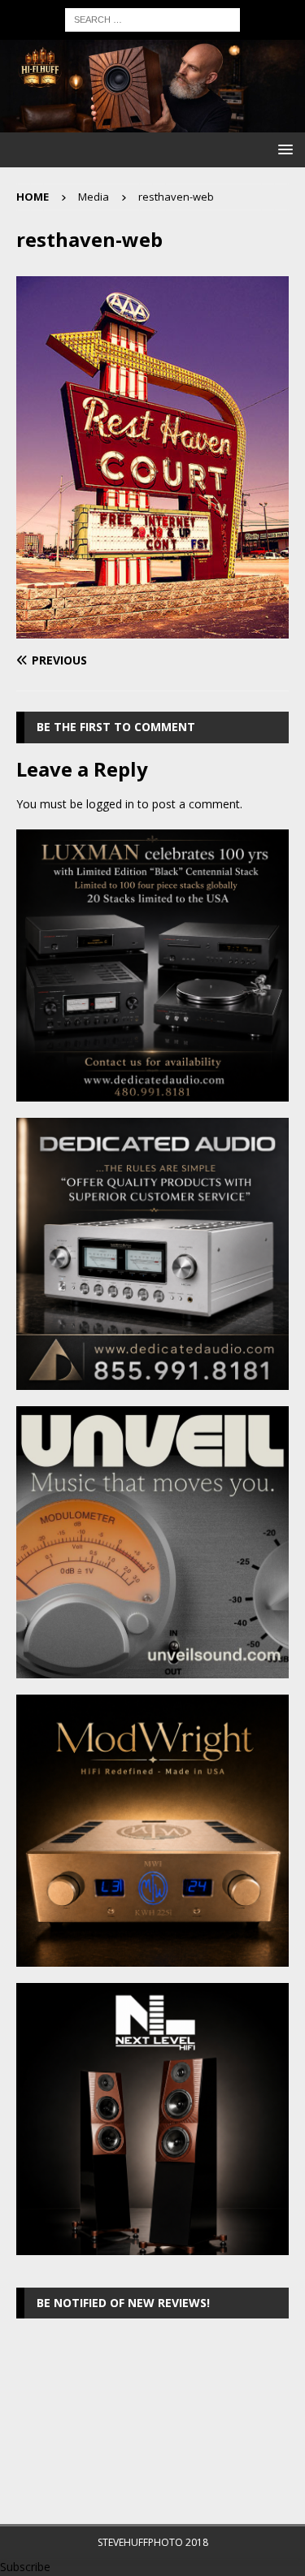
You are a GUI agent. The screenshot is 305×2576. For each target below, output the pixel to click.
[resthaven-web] (152, 629)
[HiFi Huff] (152, 122)
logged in (110, 804)
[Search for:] (152, 18)
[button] (283, 149)
